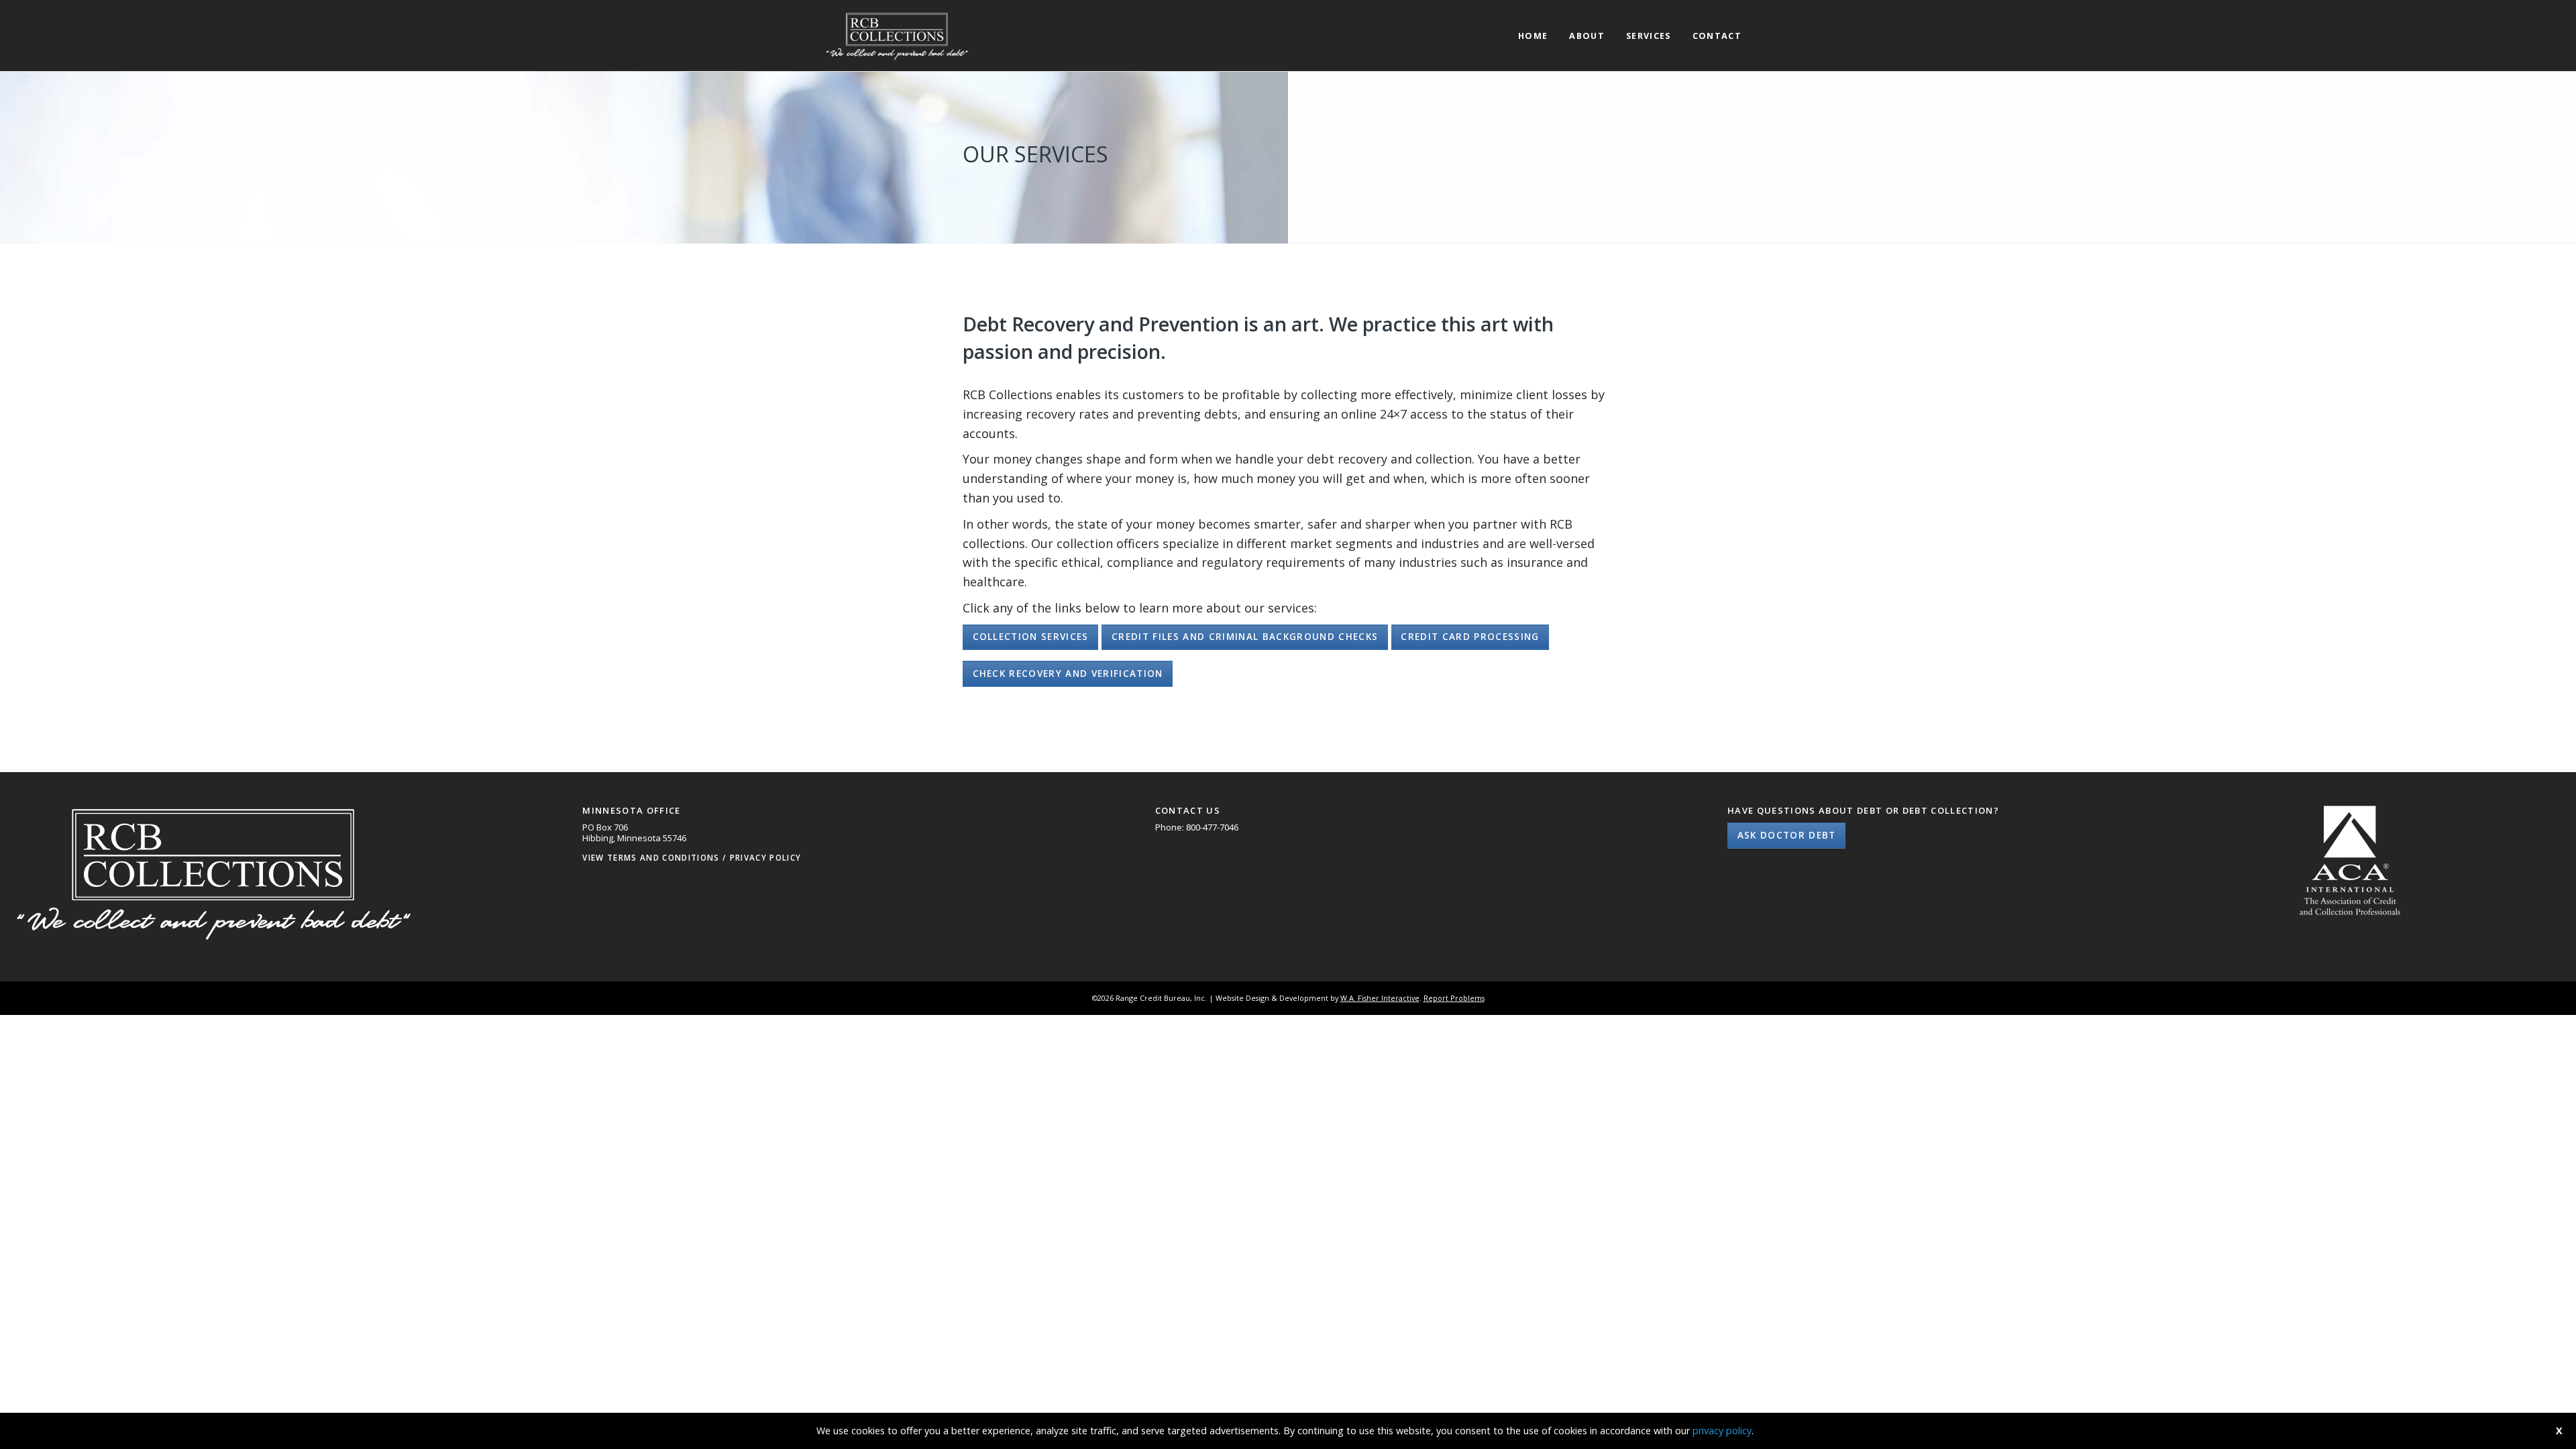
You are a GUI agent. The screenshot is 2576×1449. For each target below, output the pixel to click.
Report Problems (1454, 998)
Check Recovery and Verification (1068, 674)
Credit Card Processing (1470, 637)
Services (1649, 37)
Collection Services (1031, 637)
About (1587, 37)
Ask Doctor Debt (1787, 835)
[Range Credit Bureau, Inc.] (896, 34)
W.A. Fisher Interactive (1380, 998)
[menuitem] (1533, 24)
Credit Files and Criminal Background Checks (1245, 637)
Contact (1717, 37)
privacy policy (1722, 1431)
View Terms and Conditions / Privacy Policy (692, 857)
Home (1533, 37)
